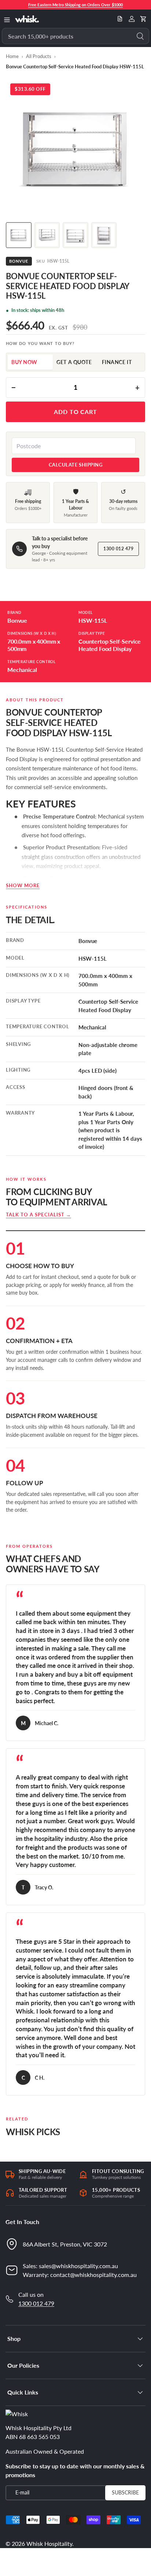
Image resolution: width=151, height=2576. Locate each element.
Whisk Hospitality (49, 2543)
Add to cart (76, 412)
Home (12, 56)
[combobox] (75, 36)
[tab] (30, 362)
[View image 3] (75, 235)
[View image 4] (104, 235)
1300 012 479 (118, 549)
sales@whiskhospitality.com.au (78, 2266)
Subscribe (125, 2492)
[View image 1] (19, 235)
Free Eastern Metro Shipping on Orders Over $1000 (75, 5)
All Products (39, 56)
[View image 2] (47, 235)
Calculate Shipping (75, 465)
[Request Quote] (120, 19)
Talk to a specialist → (38, 1215)
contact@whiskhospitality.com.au (93, 2275)
